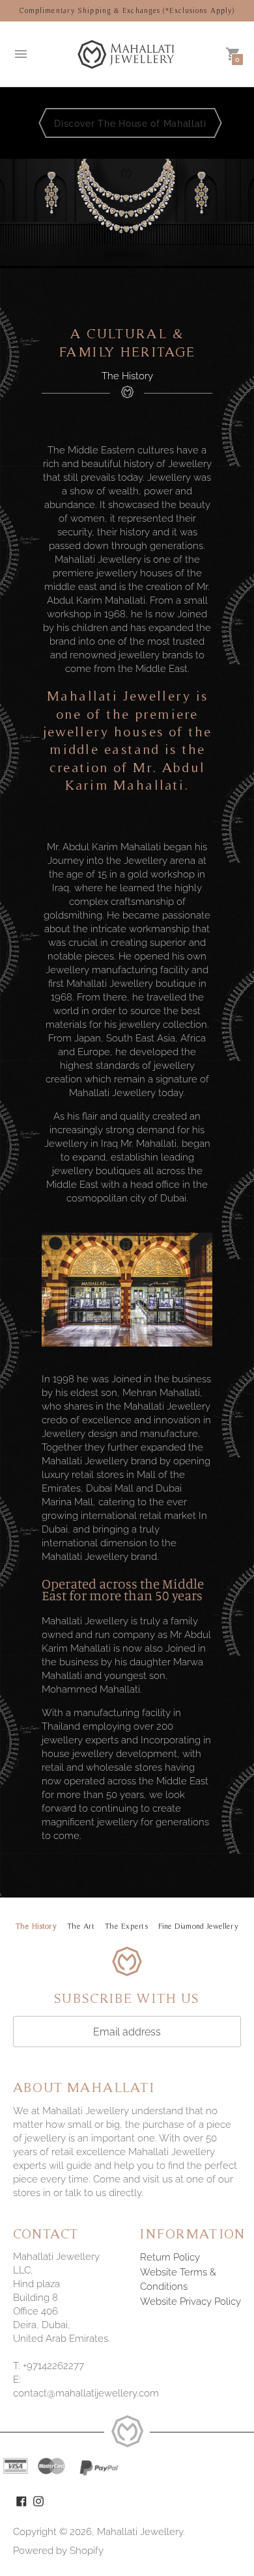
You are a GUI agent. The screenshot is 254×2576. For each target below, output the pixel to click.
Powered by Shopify (58, 2551)
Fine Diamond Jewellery (198, 1926)
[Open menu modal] (21, 54)
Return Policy (170, 2257)
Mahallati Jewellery (140, 2532)
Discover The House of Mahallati (130, 124)
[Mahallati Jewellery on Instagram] (38, 2501)
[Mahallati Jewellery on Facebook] (21, 2501)
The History (36, 1926)
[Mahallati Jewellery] (127, 54)
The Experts (126, 1926)
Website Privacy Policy (190, 2301)
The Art (81, 1926)
